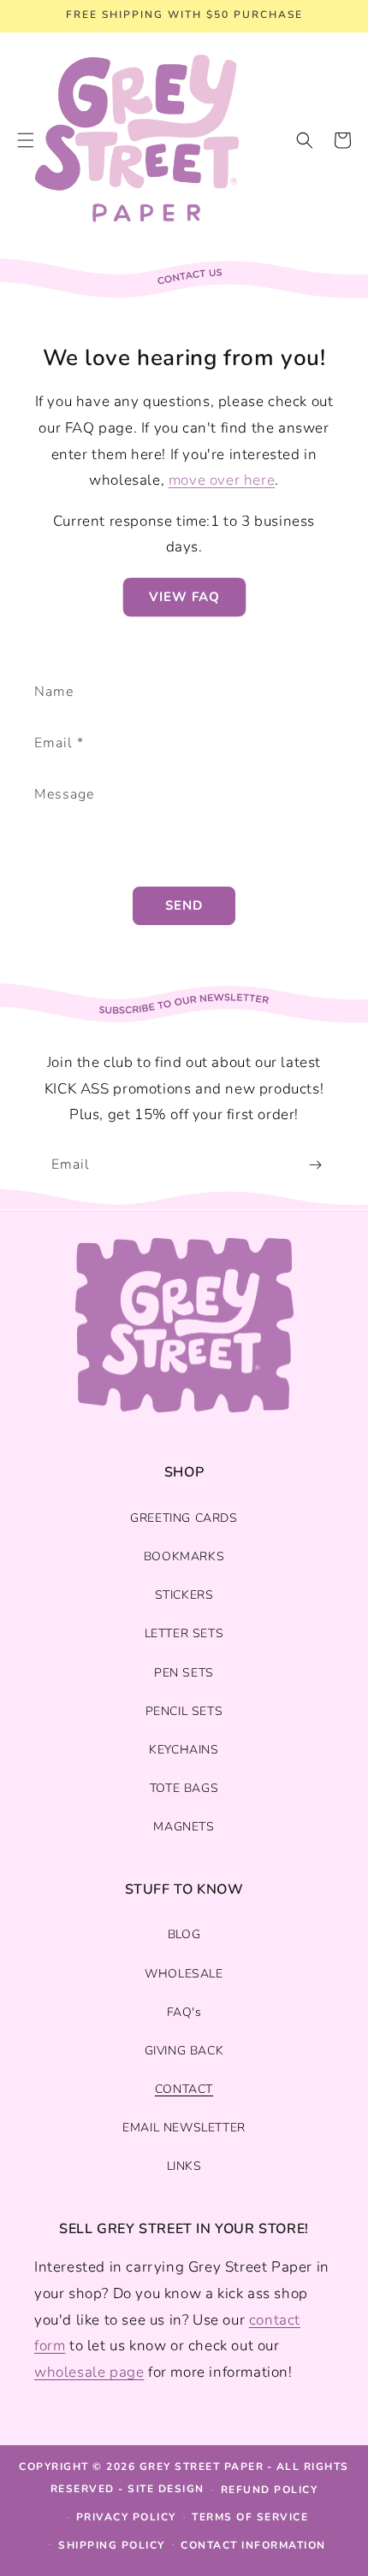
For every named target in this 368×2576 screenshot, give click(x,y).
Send (184, 905)
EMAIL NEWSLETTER (184, 2128)
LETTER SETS (184, 1633)
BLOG (184, 1934)
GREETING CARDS (184, 1518)
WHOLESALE (184, 1974)
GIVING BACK (184, 2051)
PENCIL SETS (184, 1711)
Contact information (253, 2545)
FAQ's (184, 2012)
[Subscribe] (315, 1165)
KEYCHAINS (184, 1750)
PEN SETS (184, 1673)
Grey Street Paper (202, 2467)
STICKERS (184, 1595)
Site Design (166, 2489)
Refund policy (270, 2490)
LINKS (184, 2166)
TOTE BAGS (184, 1788)
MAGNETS (184, 1827)
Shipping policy (112, 2545)
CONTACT (184, 2089)
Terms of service (250, 2517)
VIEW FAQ (184, 597)
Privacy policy (126, 2517)
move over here (222, 480)
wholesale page (89, 2372)
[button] (305, 140)
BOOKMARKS (184, 1556)
